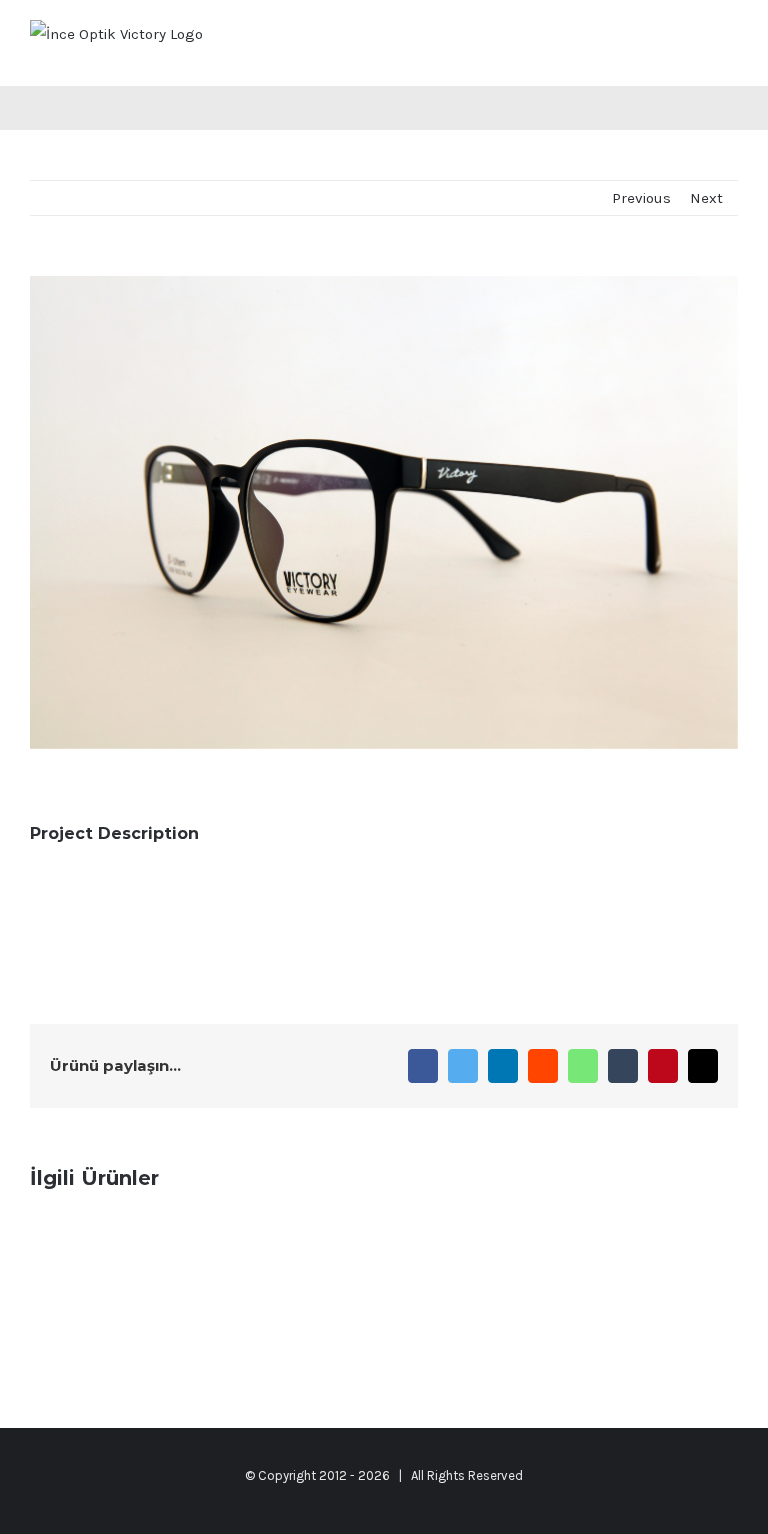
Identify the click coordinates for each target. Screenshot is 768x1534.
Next (706, 198)
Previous (641, 198)
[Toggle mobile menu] (730, 40)
